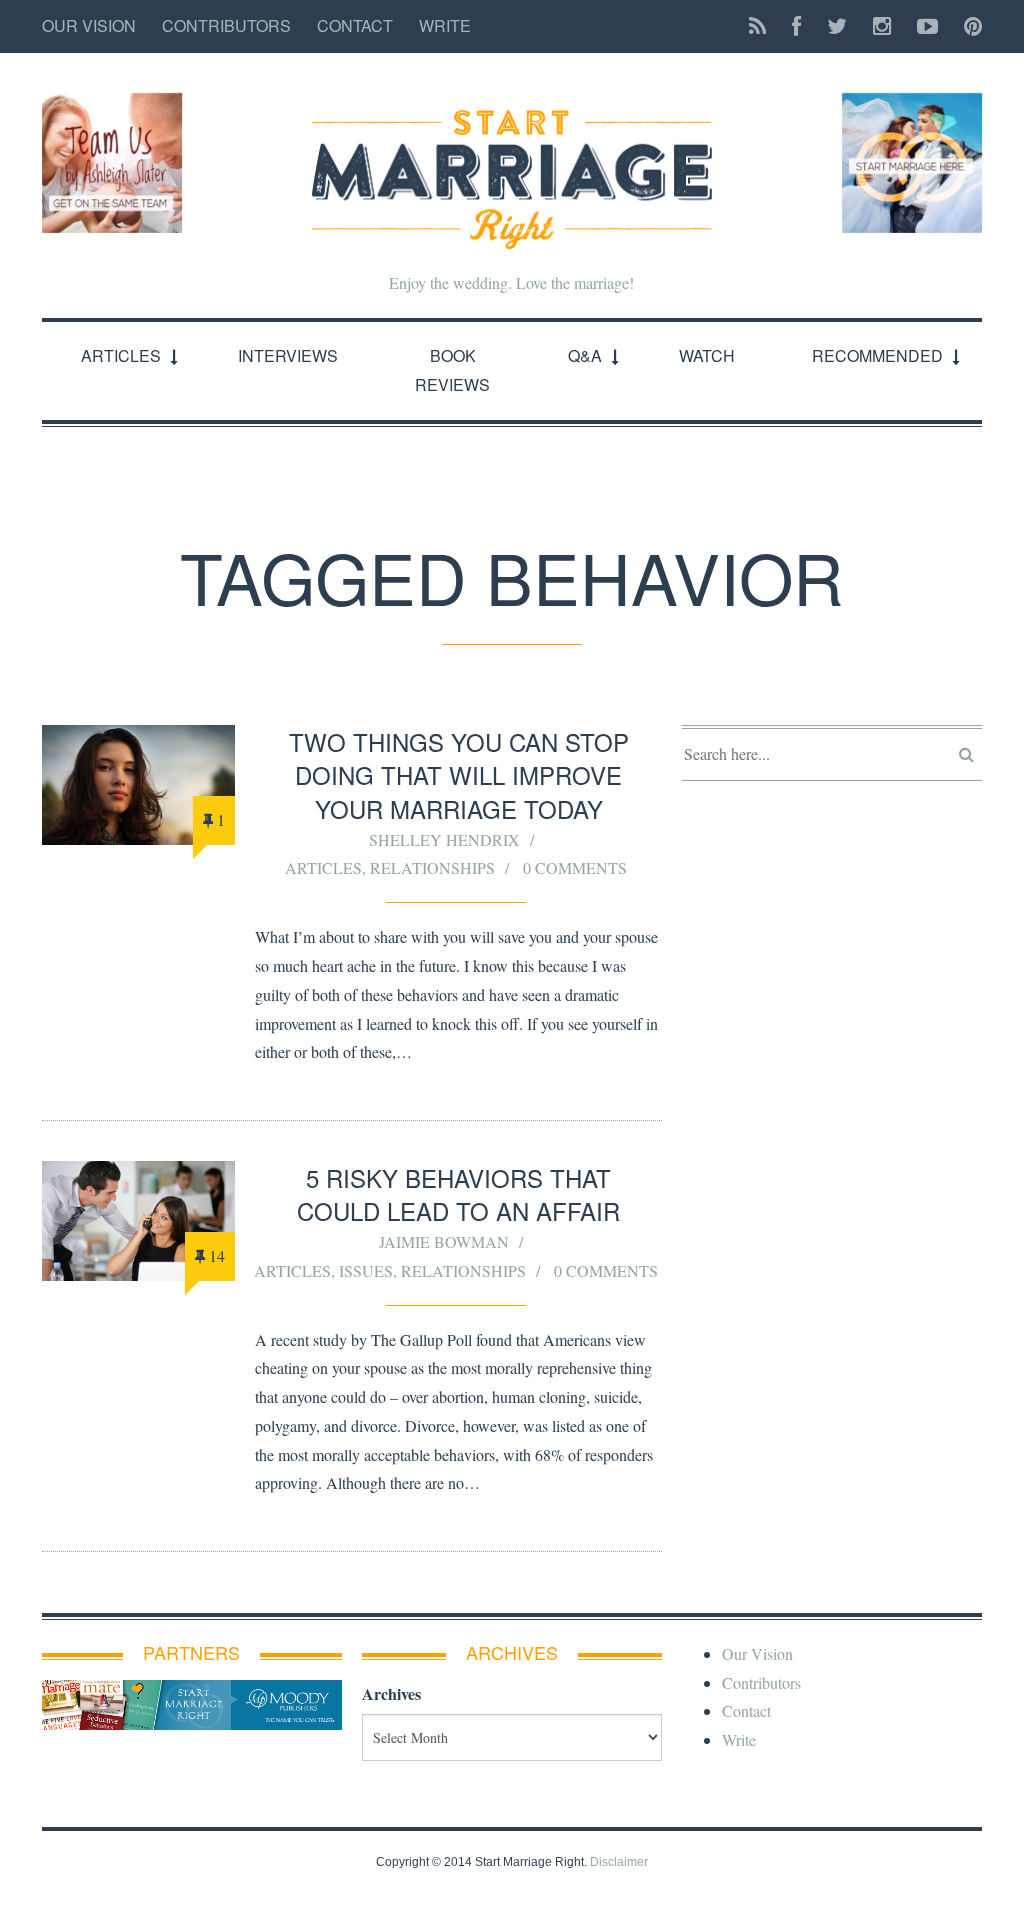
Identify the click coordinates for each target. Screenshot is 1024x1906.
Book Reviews (452, 370)
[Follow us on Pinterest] (967, 26)
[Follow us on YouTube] (927, 26)
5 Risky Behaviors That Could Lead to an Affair (458, 1194)
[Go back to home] (512, 162)
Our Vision (89, 25)
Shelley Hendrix (444, 839)
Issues (366, 1270)
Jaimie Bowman (444, 1241)
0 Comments (575, 867)
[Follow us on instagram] (882, 26)
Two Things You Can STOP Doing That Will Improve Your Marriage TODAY (459, 775)
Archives (391, 1693)
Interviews (288, 355)
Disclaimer (619, 1862)
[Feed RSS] (757, 26)
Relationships (432, 867)
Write (445, 25)
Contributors (226, 25)
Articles (121, 355)
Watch (707, 355)
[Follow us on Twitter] (837, 26)
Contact (355, 25)
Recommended (877, 355)
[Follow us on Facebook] (796, 26)
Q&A (585, 355)
